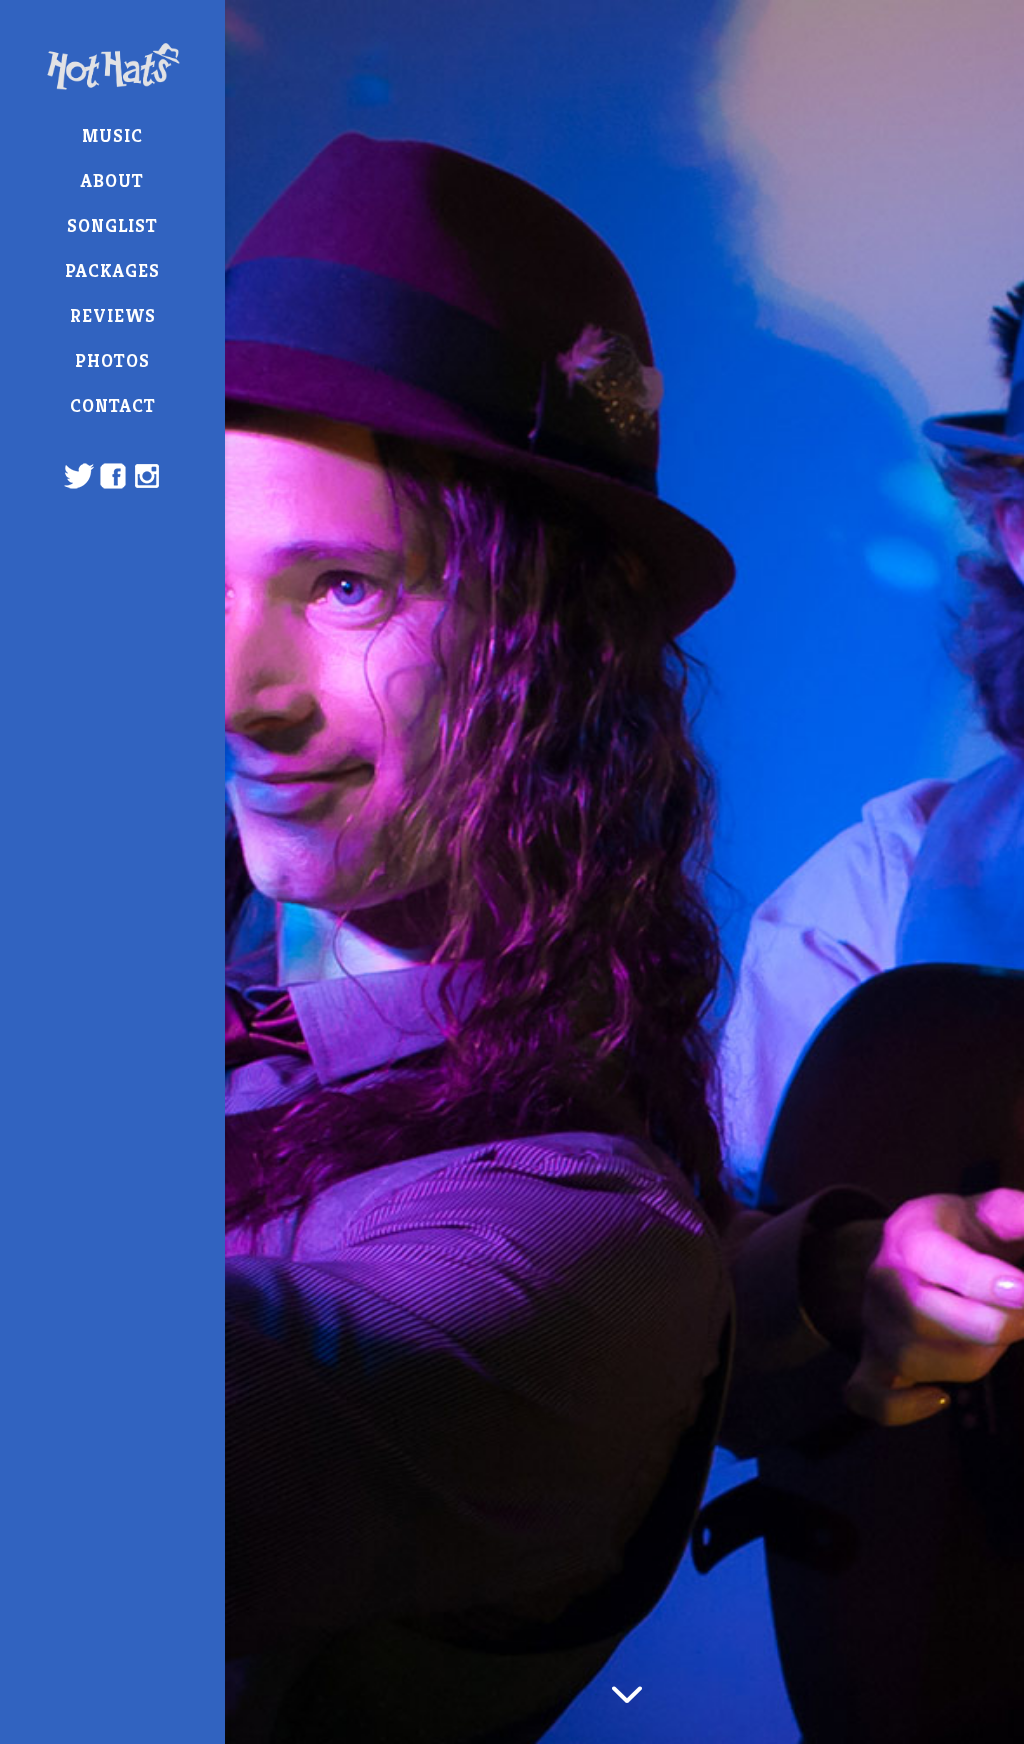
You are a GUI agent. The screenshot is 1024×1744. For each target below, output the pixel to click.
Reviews (113, 315)
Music (112, 135)
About (112, 180)
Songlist (112, 225)
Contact (113, 405)
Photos (112, 360)
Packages (112, 270)
